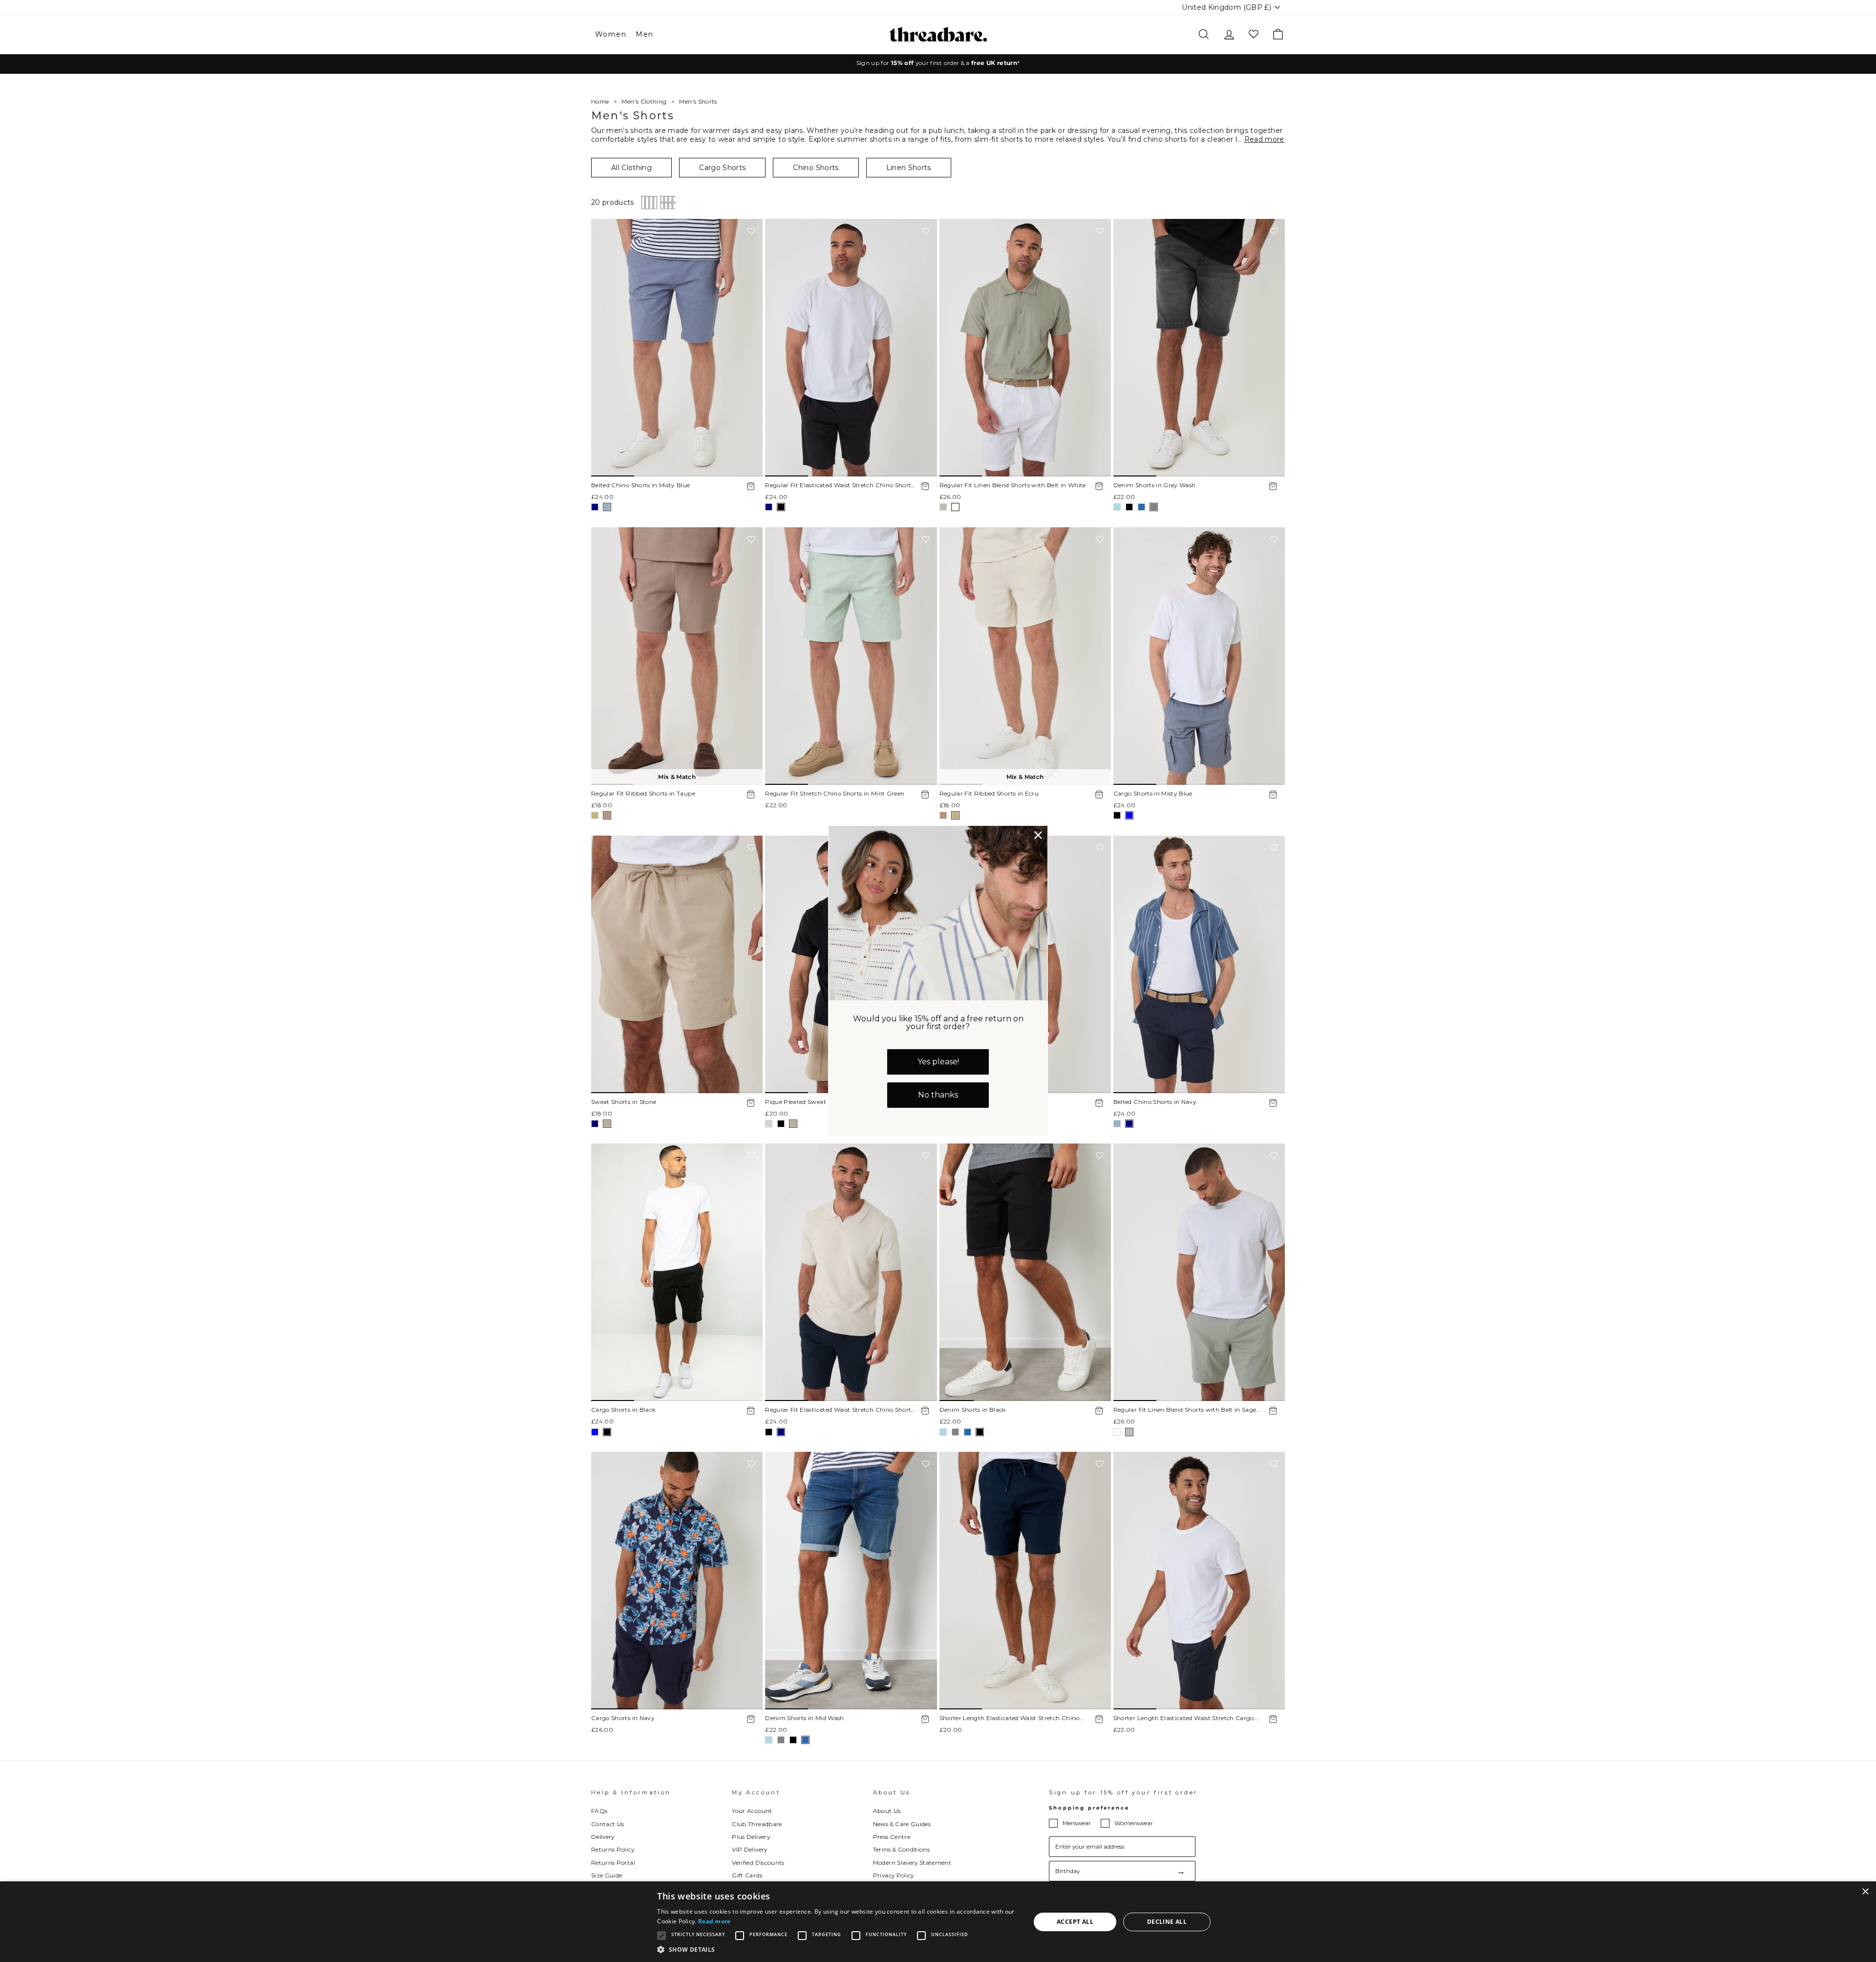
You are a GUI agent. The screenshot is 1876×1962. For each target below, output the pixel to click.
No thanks (938, 1095)
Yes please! (938, 1062)
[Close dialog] (1038, 835)
